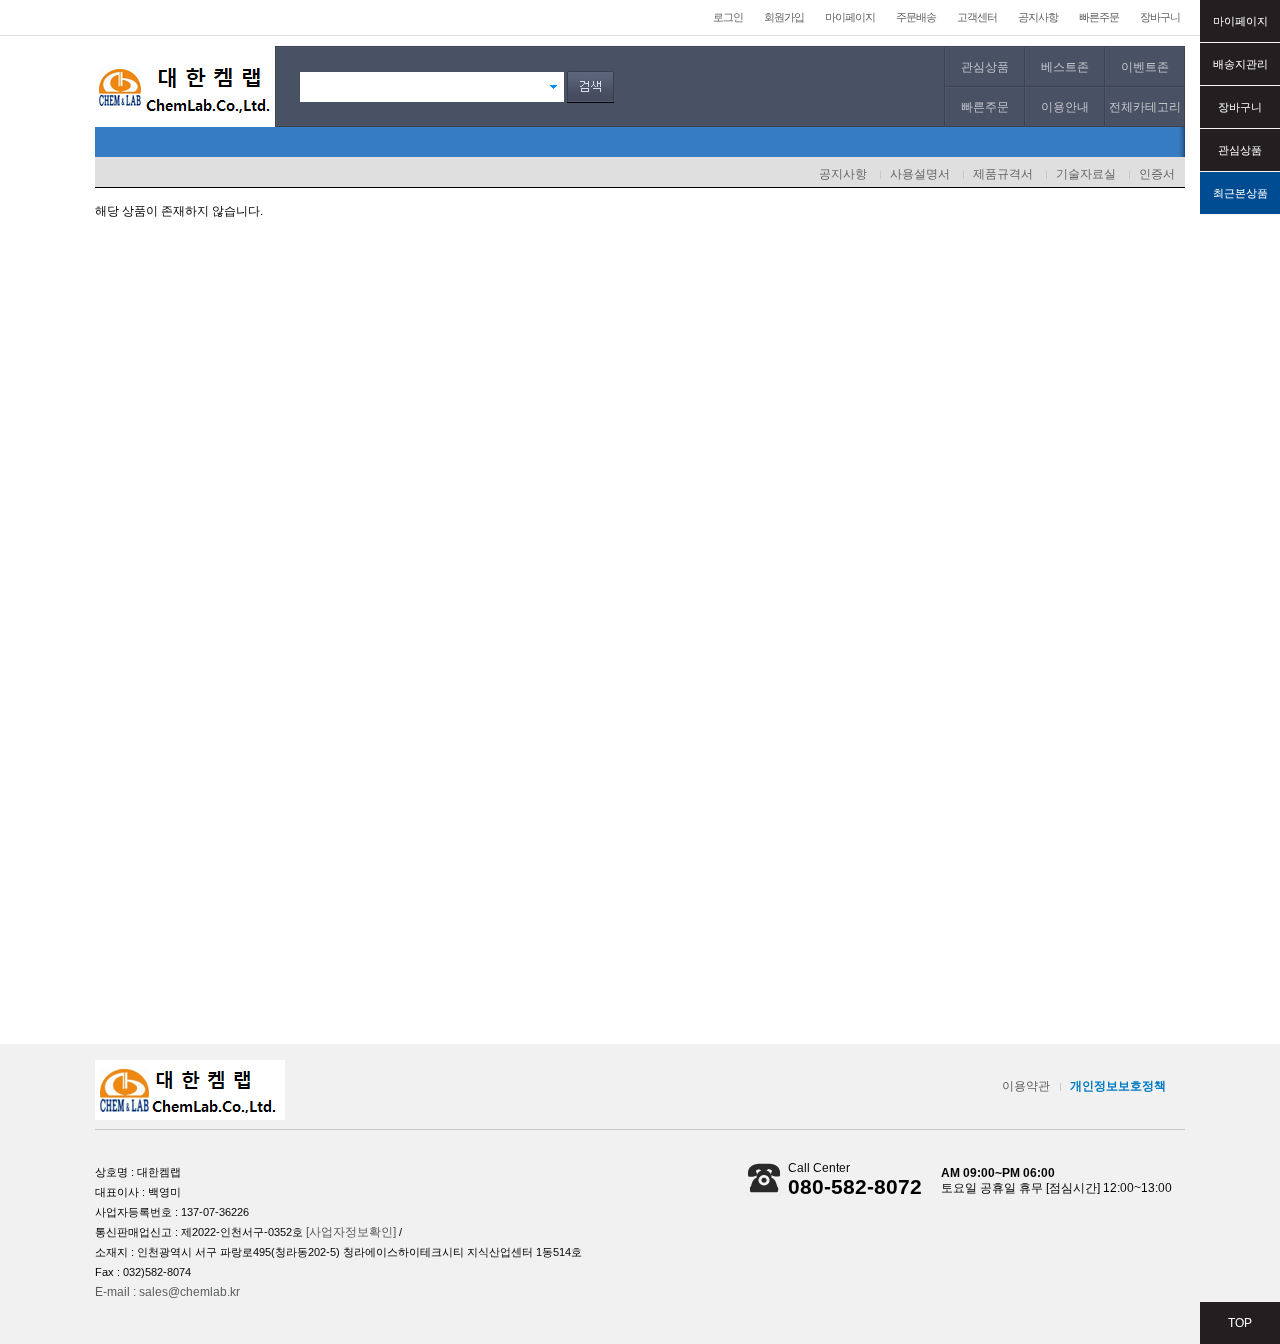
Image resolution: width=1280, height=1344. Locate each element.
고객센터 (977, 17)
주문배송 (916, 17)
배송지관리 (1240, 64)
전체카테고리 (1145, 107)
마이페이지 (850, 17)
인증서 (1157, 174)
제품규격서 (1003, 174)
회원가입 (784, 17)
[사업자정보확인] (351, 1232)
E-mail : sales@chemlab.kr (167, 1292)
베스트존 (1065, 67)
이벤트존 (1145, 67)
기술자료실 (1086, 174)
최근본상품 (1240, 193)
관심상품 (985, 67)
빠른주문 (1099, 17)
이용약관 (1026, 1086)
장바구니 (1160, 17)
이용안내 (1065, 107)
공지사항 (1038, 17)
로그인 (728, 17)
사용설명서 (920, 174)
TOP (1240, 1323)
